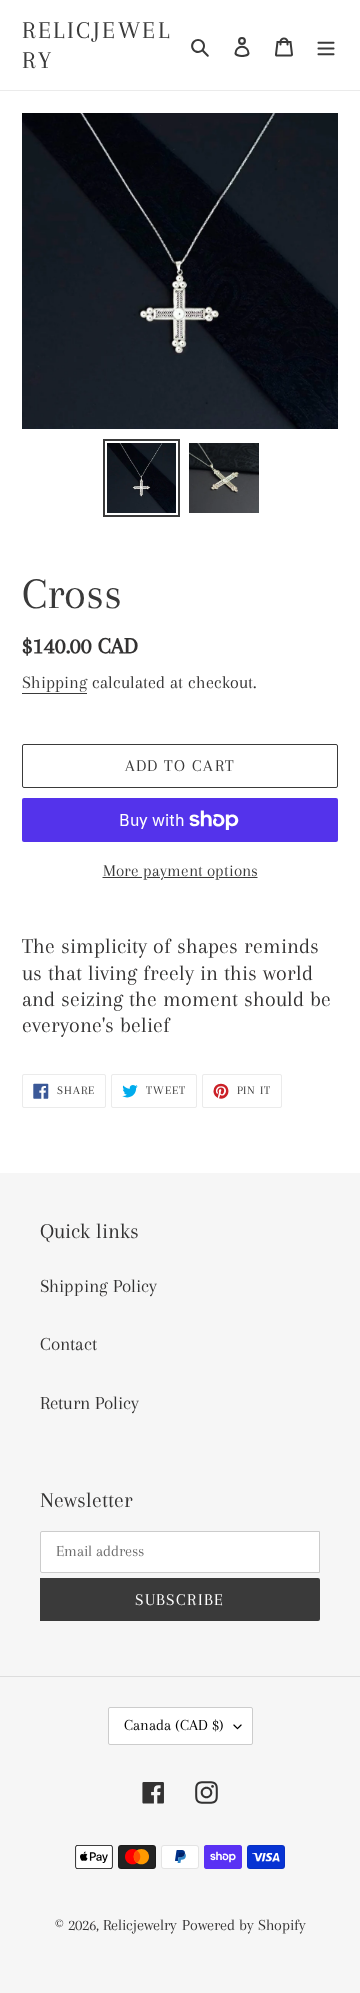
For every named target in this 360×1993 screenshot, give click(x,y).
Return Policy (89, 1403)
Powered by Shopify (244, 1925)
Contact (68, 1344)
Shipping (54, 682)
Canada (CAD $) (174, 1725)
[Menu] (326, 45)
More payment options (180, 870)
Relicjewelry (96, 45)
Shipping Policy (98, 1286)
